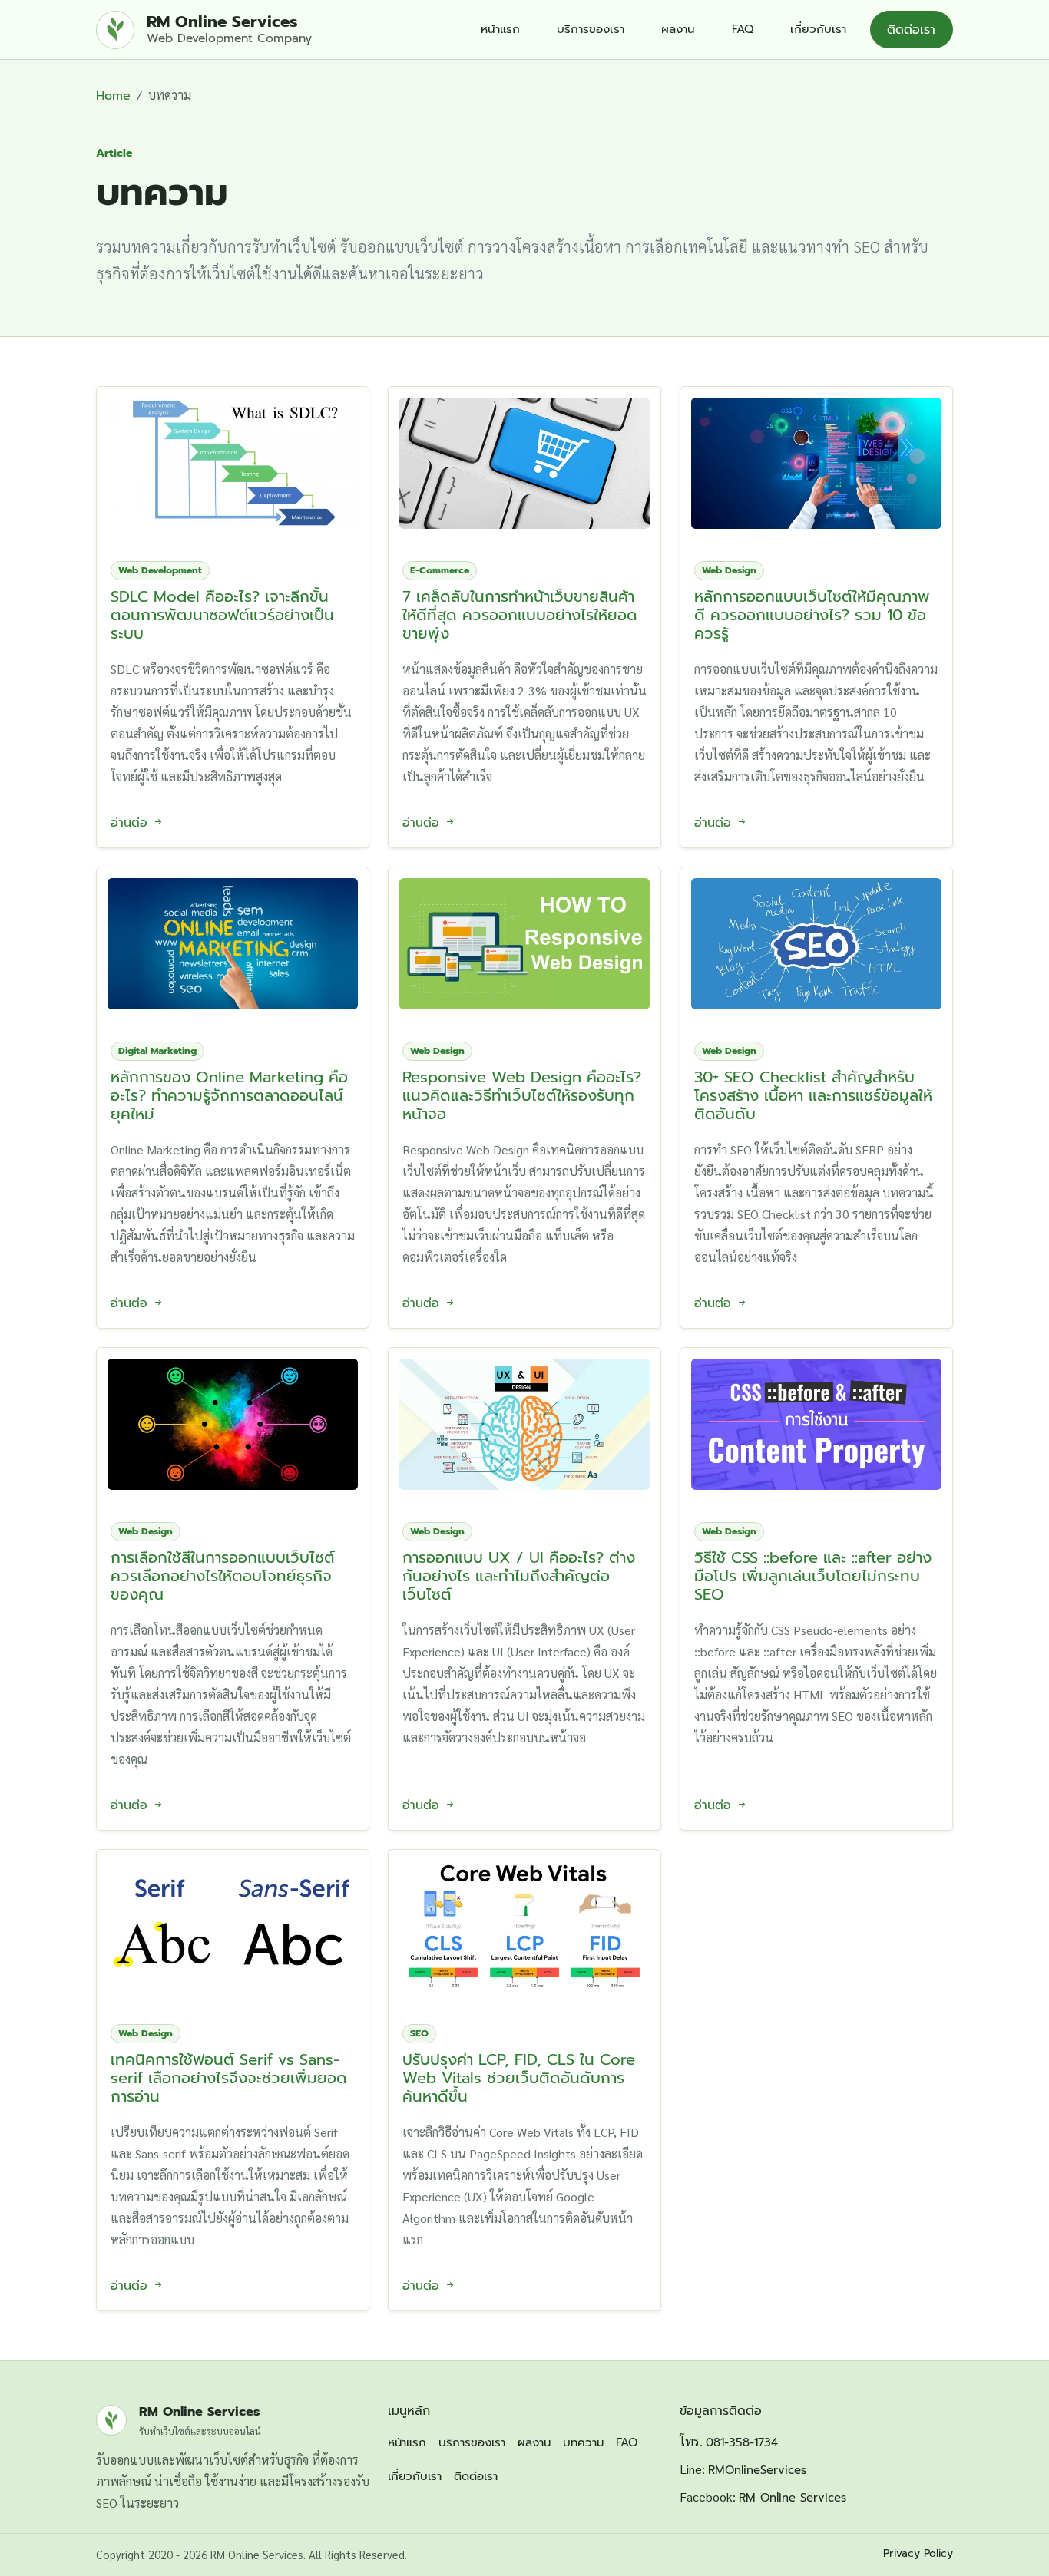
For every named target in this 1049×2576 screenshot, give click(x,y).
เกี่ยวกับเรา (818, 29)
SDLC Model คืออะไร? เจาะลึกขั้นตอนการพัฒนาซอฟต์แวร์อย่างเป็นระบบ (222, 615)
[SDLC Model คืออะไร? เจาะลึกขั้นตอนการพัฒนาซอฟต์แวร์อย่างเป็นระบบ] (233, 458)
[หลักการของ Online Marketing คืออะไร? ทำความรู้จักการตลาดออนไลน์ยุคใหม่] (233, 938)
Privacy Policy (918, 2553)
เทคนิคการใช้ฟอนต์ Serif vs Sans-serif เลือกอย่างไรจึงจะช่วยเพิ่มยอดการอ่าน (229, 2078)
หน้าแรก (500, 29)
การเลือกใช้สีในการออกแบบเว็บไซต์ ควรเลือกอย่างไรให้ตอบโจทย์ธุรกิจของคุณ (223, 1576)
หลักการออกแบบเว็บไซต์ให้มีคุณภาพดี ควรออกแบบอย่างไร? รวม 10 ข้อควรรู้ (812, 615)
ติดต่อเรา (911, 30)
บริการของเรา (591, 29)
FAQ (743, 29)
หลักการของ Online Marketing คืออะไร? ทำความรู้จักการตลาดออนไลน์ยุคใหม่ (229, 1095)
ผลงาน (678, 29)
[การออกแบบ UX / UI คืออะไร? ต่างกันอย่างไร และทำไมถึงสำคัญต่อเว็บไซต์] (524, 1419)
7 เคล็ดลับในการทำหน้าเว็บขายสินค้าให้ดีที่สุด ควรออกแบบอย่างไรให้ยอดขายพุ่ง (520, 615)
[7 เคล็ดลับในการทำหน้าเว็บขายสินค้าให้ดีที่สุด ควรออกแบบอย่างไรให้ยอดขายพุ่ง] (524, 458)
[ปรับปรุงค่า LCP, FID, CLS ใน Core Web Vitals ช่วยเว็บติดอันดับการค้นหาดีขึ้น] (524, 1921)
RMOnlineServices (757, 2470)
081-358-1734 (742, 2442)
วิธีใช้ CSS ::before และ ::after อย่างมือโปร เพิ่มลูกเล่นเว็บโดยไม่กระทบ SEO (813, 1576)
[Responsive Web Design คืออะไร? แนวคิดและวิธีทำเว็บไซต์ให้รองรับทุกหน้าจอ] (524, 938)
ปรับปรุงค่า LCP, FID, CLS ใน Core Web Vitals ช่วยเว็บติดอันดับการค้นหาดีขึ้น (519, 2078)
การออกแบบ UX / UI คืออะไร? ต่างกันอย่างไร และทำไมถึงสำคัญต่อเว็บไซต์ (519, 1576)
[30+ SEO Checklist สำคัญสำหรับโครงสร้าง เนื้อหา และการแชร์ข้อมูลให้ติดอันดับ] (816, 938)
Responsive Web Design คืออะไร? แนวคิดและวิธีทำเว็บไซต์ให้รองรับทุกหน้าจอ (522, 1095)
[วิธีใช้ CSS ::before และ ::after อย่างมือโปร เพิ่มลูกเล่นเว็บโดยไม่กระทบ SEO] (816, 1419)
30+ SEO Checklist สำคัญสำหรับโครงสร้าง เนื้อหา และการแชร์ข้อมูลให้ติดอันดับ (813, 1095)
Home (113, 96)
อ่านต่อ (131, 823)
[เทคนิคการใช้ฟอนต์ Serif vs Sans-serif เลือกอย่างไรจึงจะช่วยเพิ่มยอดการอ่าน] (233, 1921)
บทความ (583, 2442)
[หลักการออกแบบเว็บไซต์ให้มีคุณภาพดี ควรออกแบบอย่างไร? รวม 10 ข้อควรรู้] (816, 458)
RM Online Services (793, 2498)
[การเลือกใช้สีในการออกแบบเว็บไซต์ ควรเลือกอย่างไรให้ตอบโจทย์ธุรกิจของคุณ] (233, 1419)
